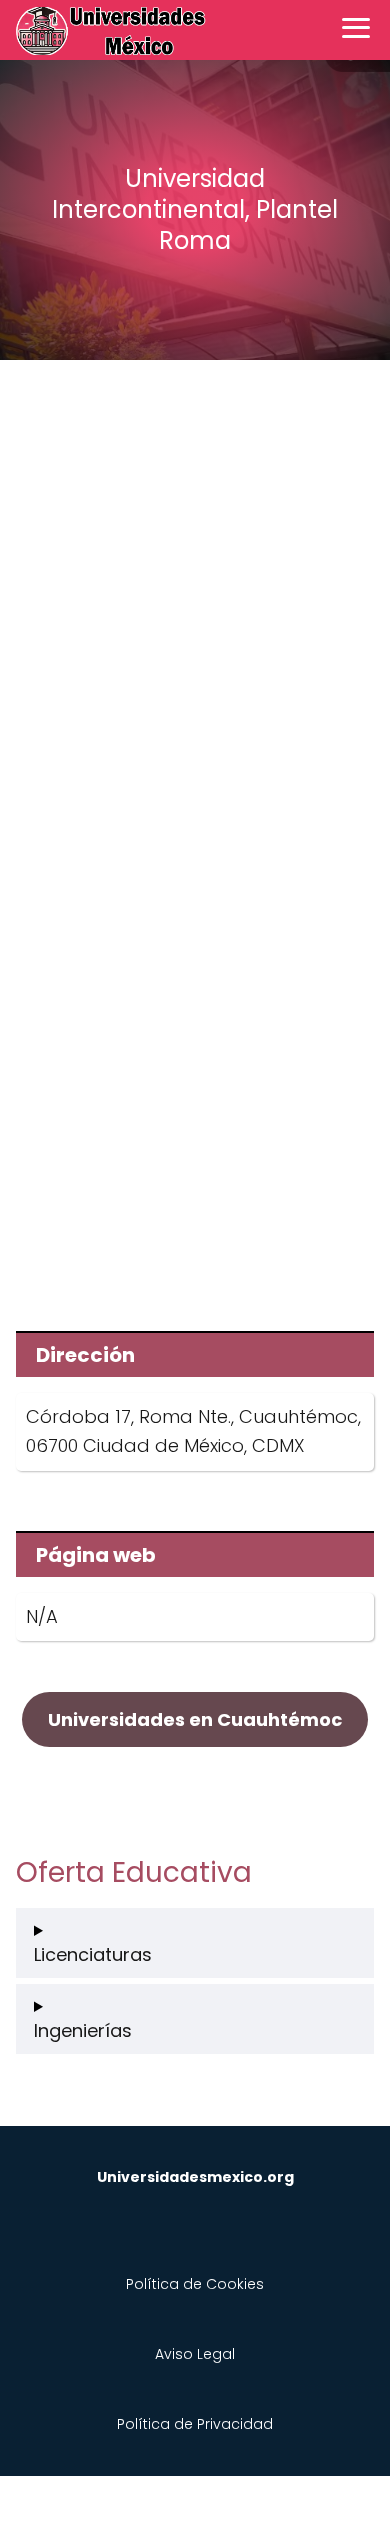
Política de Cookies (195, 2284)
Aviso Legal (195, 2354)
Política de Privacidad (195, 2424)
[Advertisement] (195, 587)
